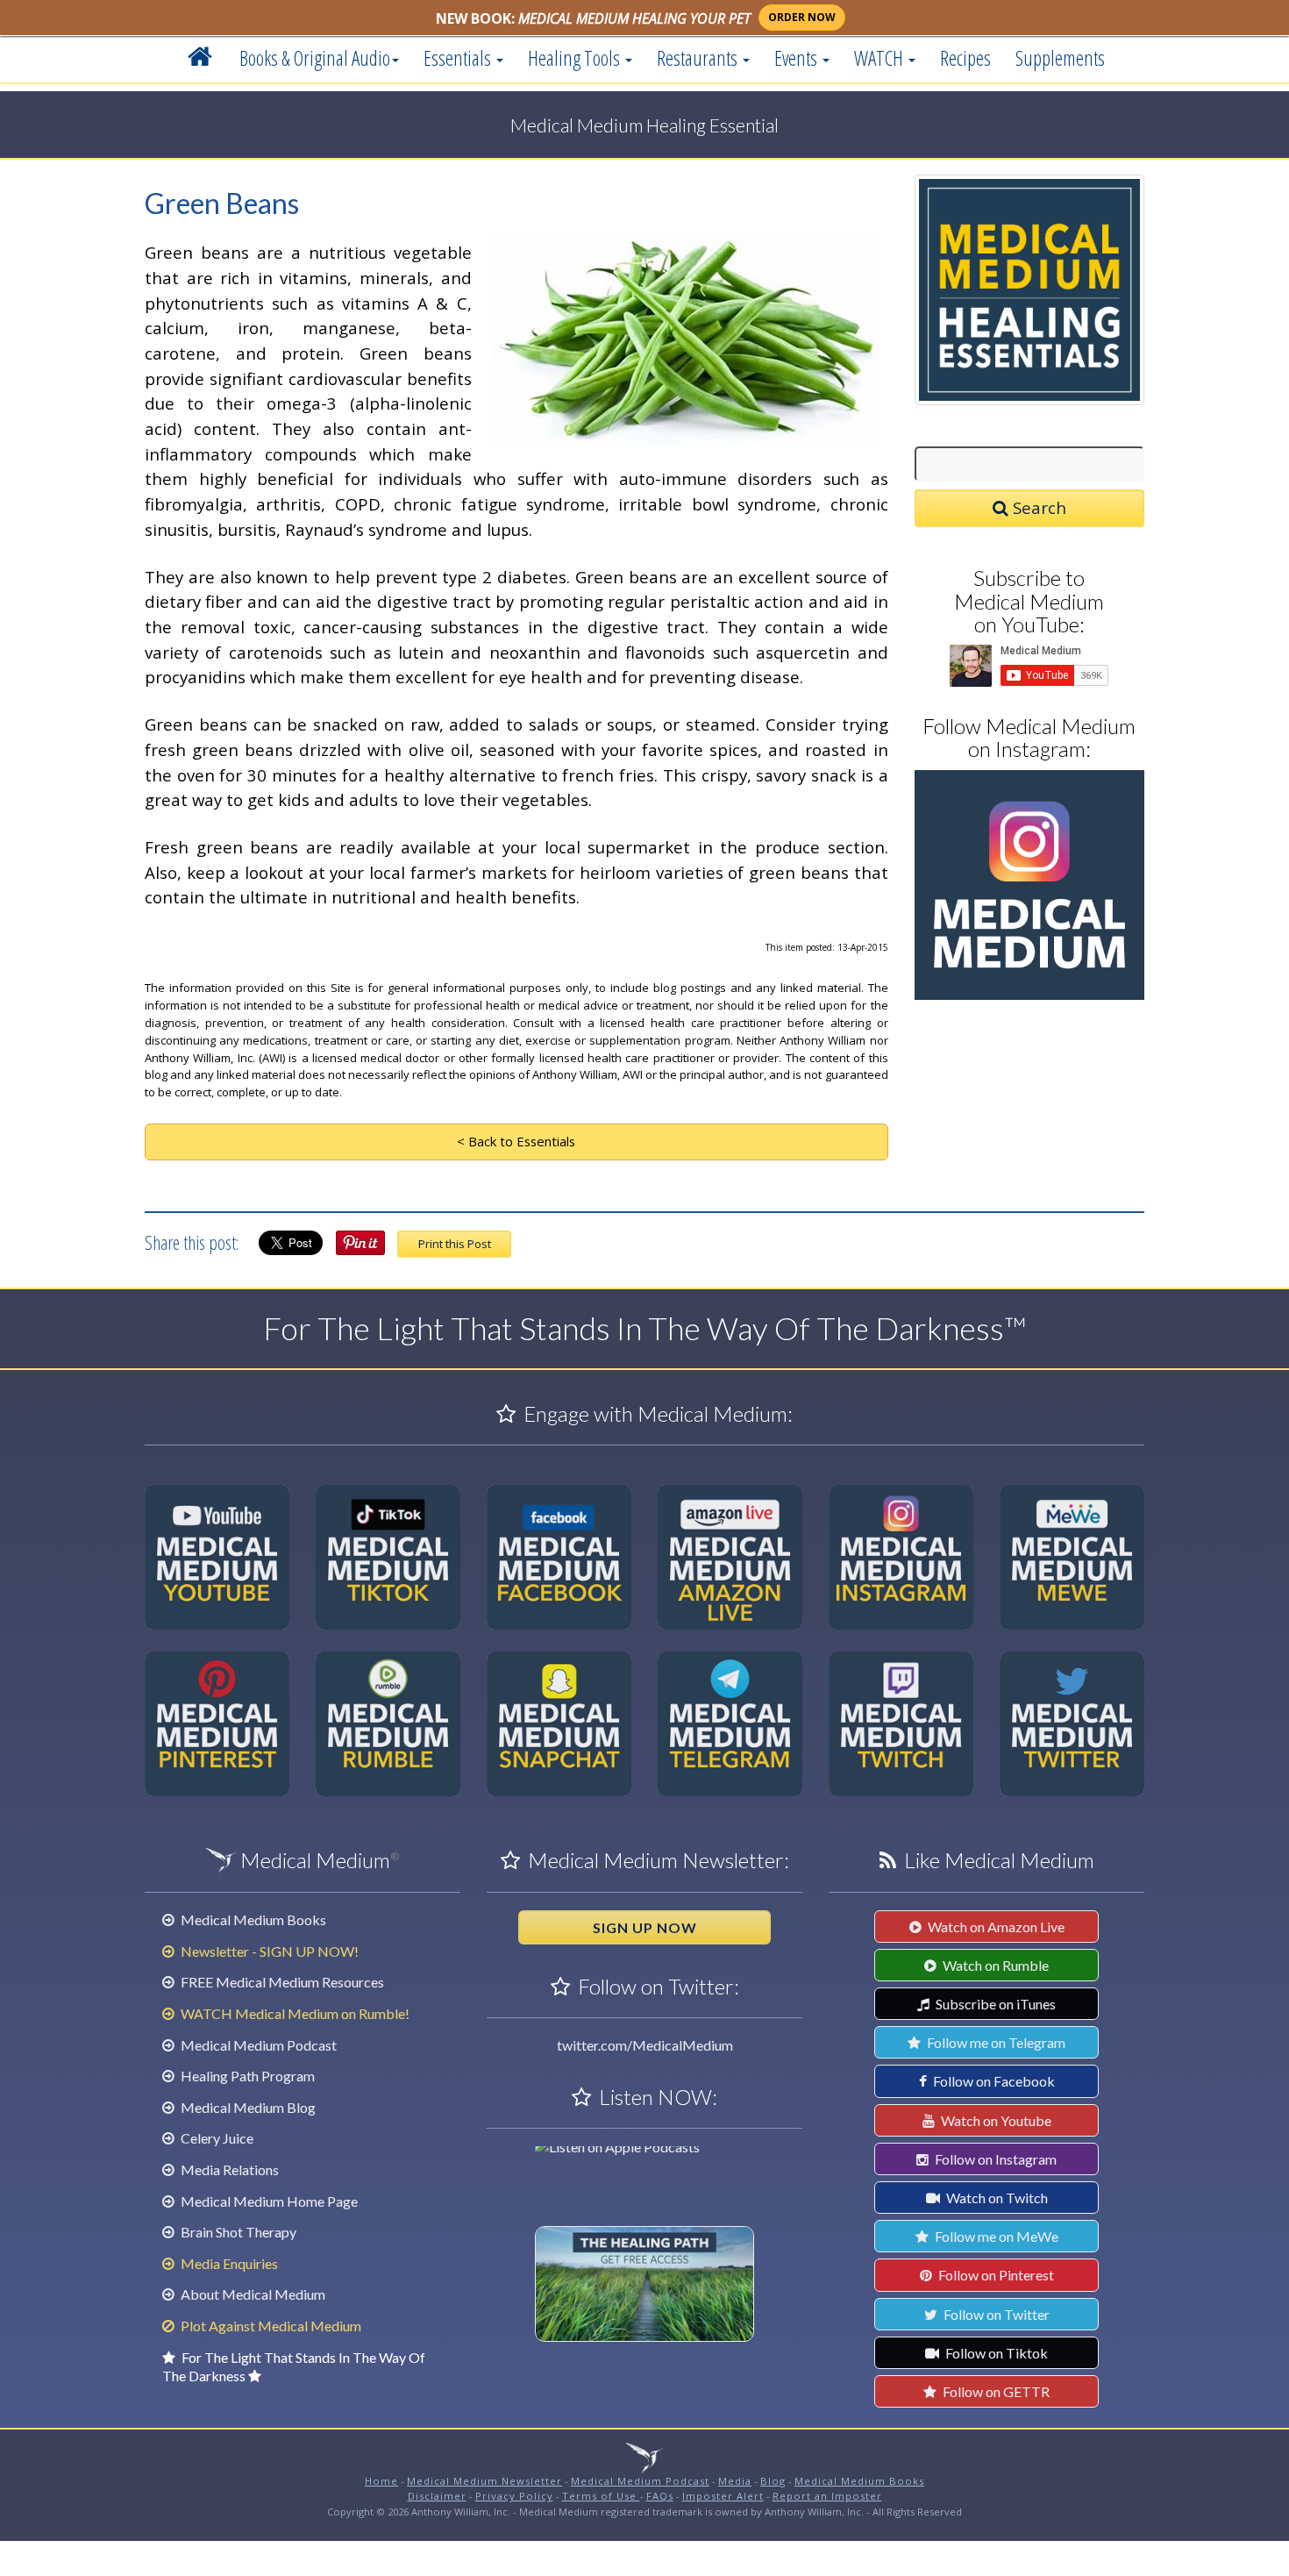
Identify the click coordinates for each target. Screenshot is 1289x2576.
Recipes (965, 58)
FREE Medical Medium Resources (281, 1982)
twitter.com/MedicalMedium (645, 2045)
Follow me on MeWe (995, 2236)
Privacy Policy (514, 2496)
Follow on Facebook (993, 2081)
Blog (773, 2481)
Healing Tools (576, 58)
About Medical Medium (252, 2294)
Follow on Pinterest (995, 2275)
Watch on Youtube (995, 2120)
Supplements (1060, 58)
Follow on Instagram (994, 2159)
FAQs (660, 2496)
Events (798, 58)
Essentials (459, 58)
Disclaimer (437, 2496)
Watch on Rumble (994, 1965)
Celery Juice (216, 2138)
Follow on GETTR (995, 2391)
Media (735, 2481)
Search (1037, 507)
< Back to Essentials (516, 1141)
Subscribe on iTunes (994, 2004)
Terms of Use (601, 2496)
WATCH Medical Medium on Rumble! (294, 2013)
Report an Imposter (827, 2496)
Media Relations (228, 2169)
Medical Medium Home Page (268, 2201)
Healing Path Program (246, 2076)
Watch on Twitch (996, 2198)
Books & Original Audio (315, 58)
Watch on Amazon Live (995, 1927)
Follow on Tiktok (995, 2353)
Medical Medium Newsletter (484, 2481)
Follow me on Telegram (995, 2042)
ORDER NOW (802, 17)
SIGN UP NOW (645, 1927)
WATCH (880, 58)
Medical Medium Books (252, 1920)
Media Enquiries (228, 2263)
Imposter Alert (723, 2496)
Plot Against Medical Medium (270, 2326)
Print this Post (455, 1244)
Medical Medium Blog (247, 2107)
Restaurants (699, 58)
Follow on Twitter (995, 2314)
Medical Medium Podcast (257, 2045)
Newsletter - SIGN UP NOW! (268, 1951)
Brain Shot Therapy (237, 2232)
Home (381, 2481)
